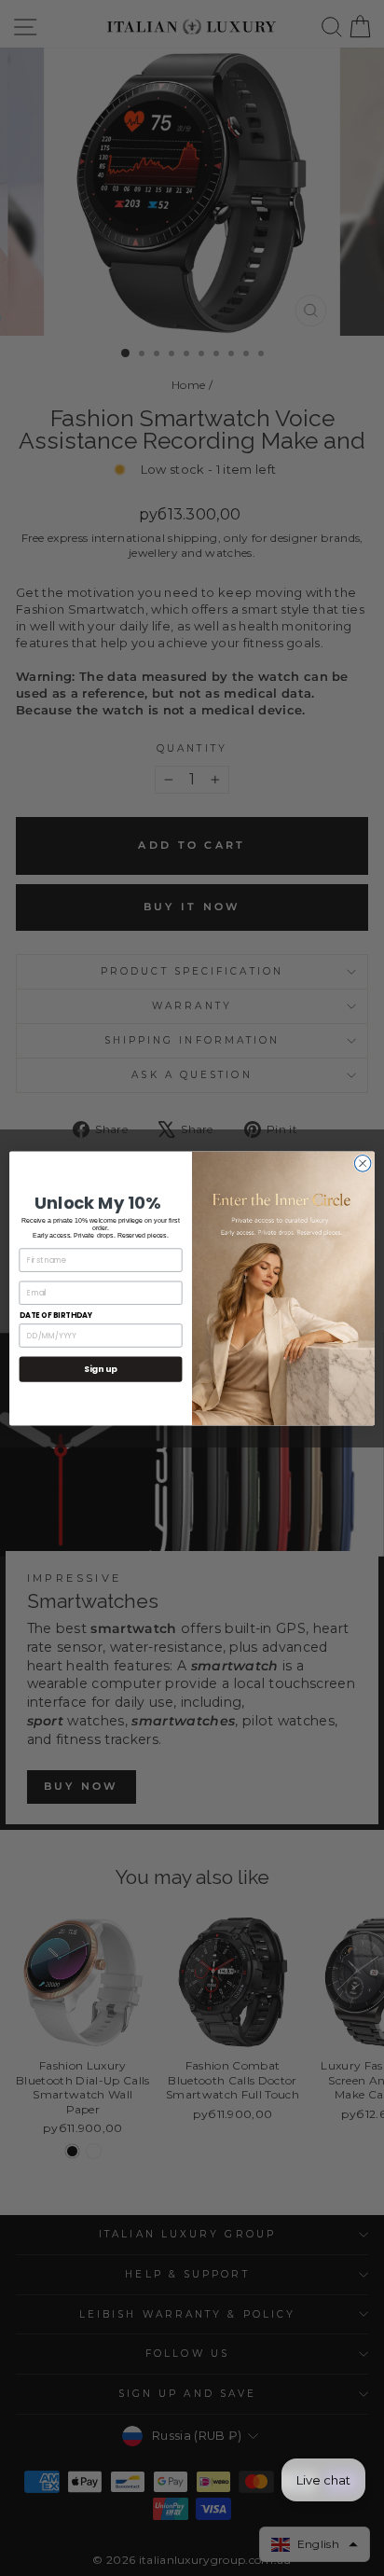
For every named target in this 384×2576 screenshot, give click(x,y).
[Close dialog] (363, 1163)
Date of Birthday (56, 1315)
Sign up (100, 1369)
